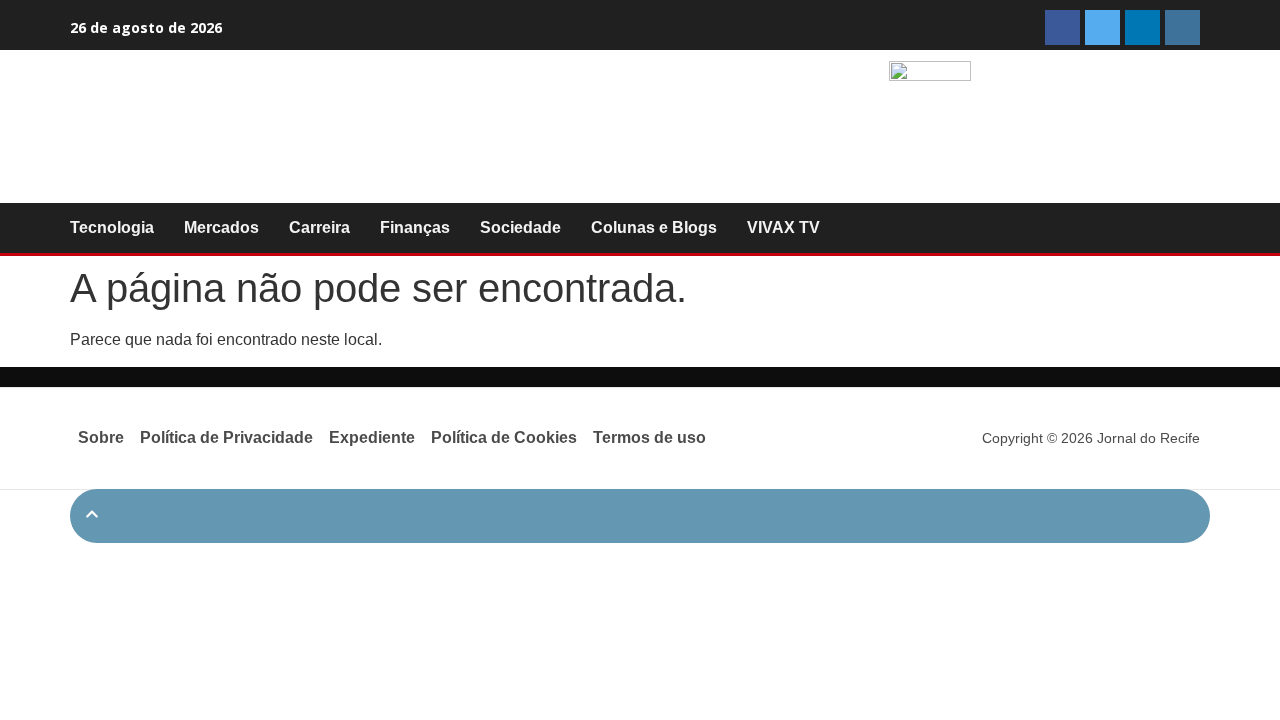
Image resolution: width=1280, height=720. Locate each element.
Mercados (221, 227)
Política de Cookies (504, 437)
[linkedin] (1142, 27)
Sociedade (520, 227)
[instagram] (1182, 27)
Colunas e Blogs (654, 227)
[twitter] (1102, 27)
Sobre (101, 437)
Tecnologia (112, 227)
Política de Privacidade (226, 437)
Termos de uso (649, 437)
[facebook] (1062, 27)
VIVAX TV (783, 227)
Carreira (319, 227)
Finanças (415, 227)
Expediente (372, 437)
